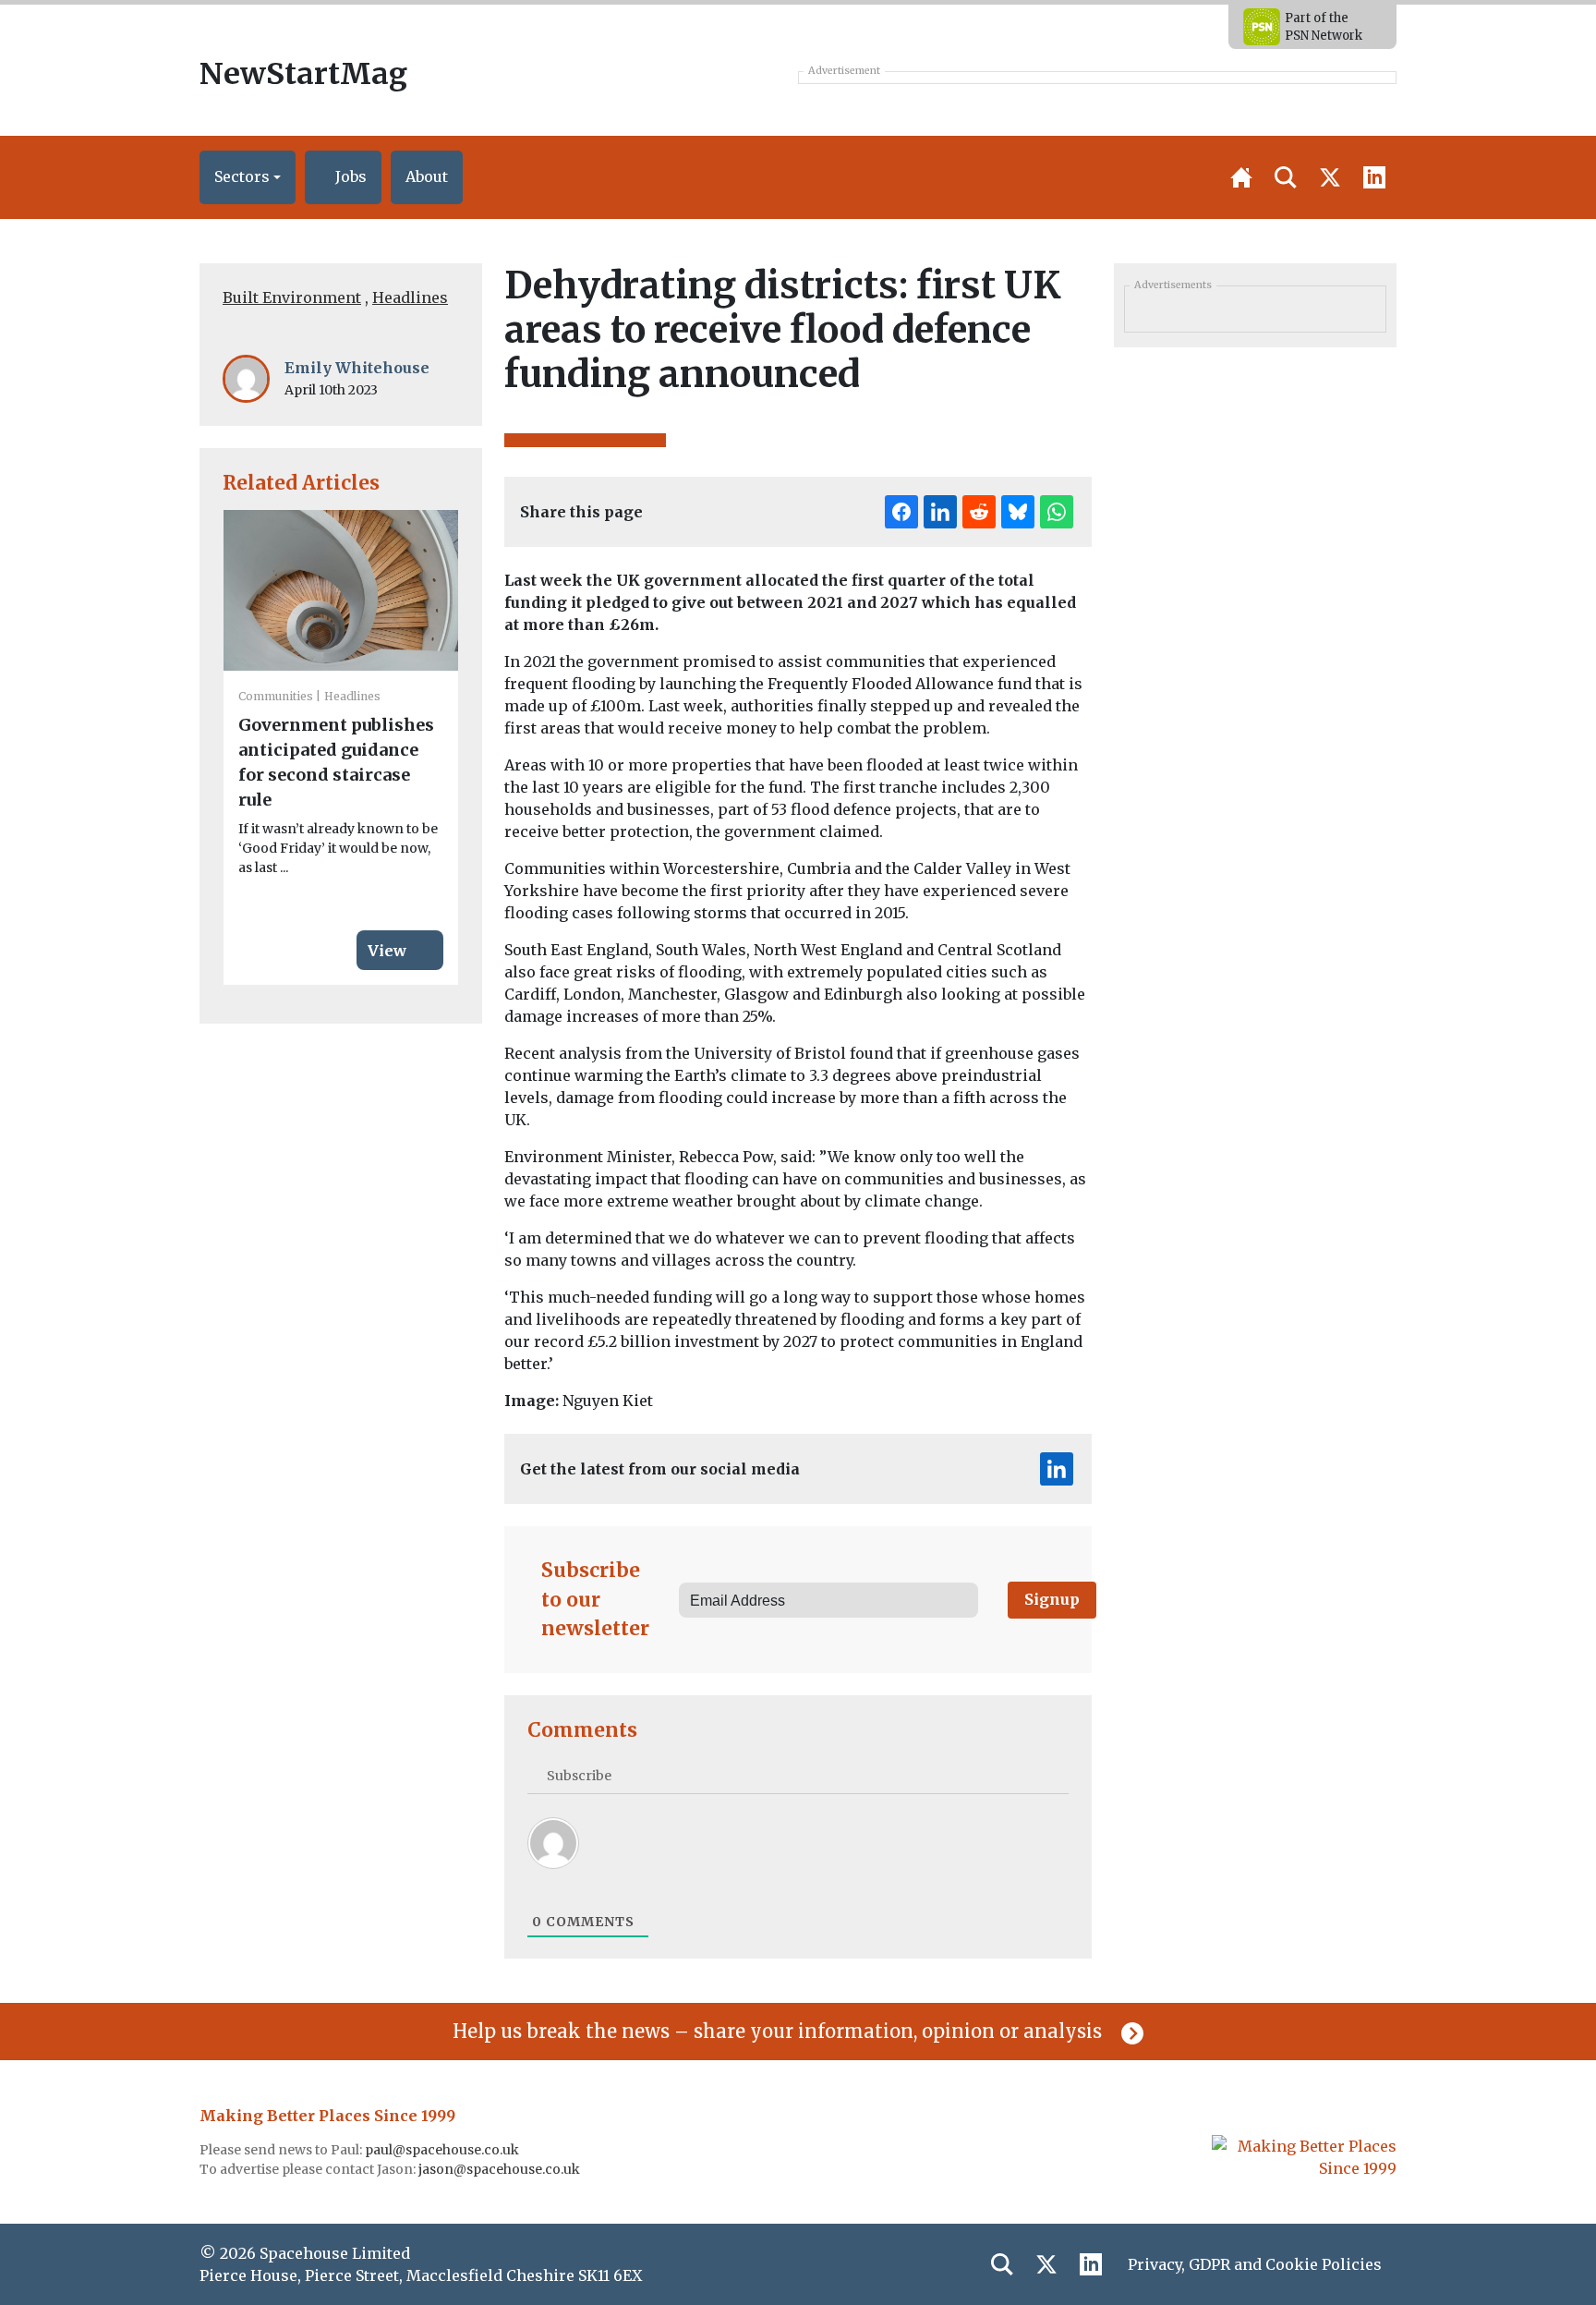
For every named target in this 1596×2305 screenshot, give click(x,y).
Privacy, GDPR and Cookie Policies (1255, 2264)
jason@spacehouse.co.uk (501, 2169)
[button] (248, 177)
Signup (1052, 1599)
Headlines (410, 297)
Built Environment (292, 297)
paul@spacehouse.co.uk (443, 2150)
